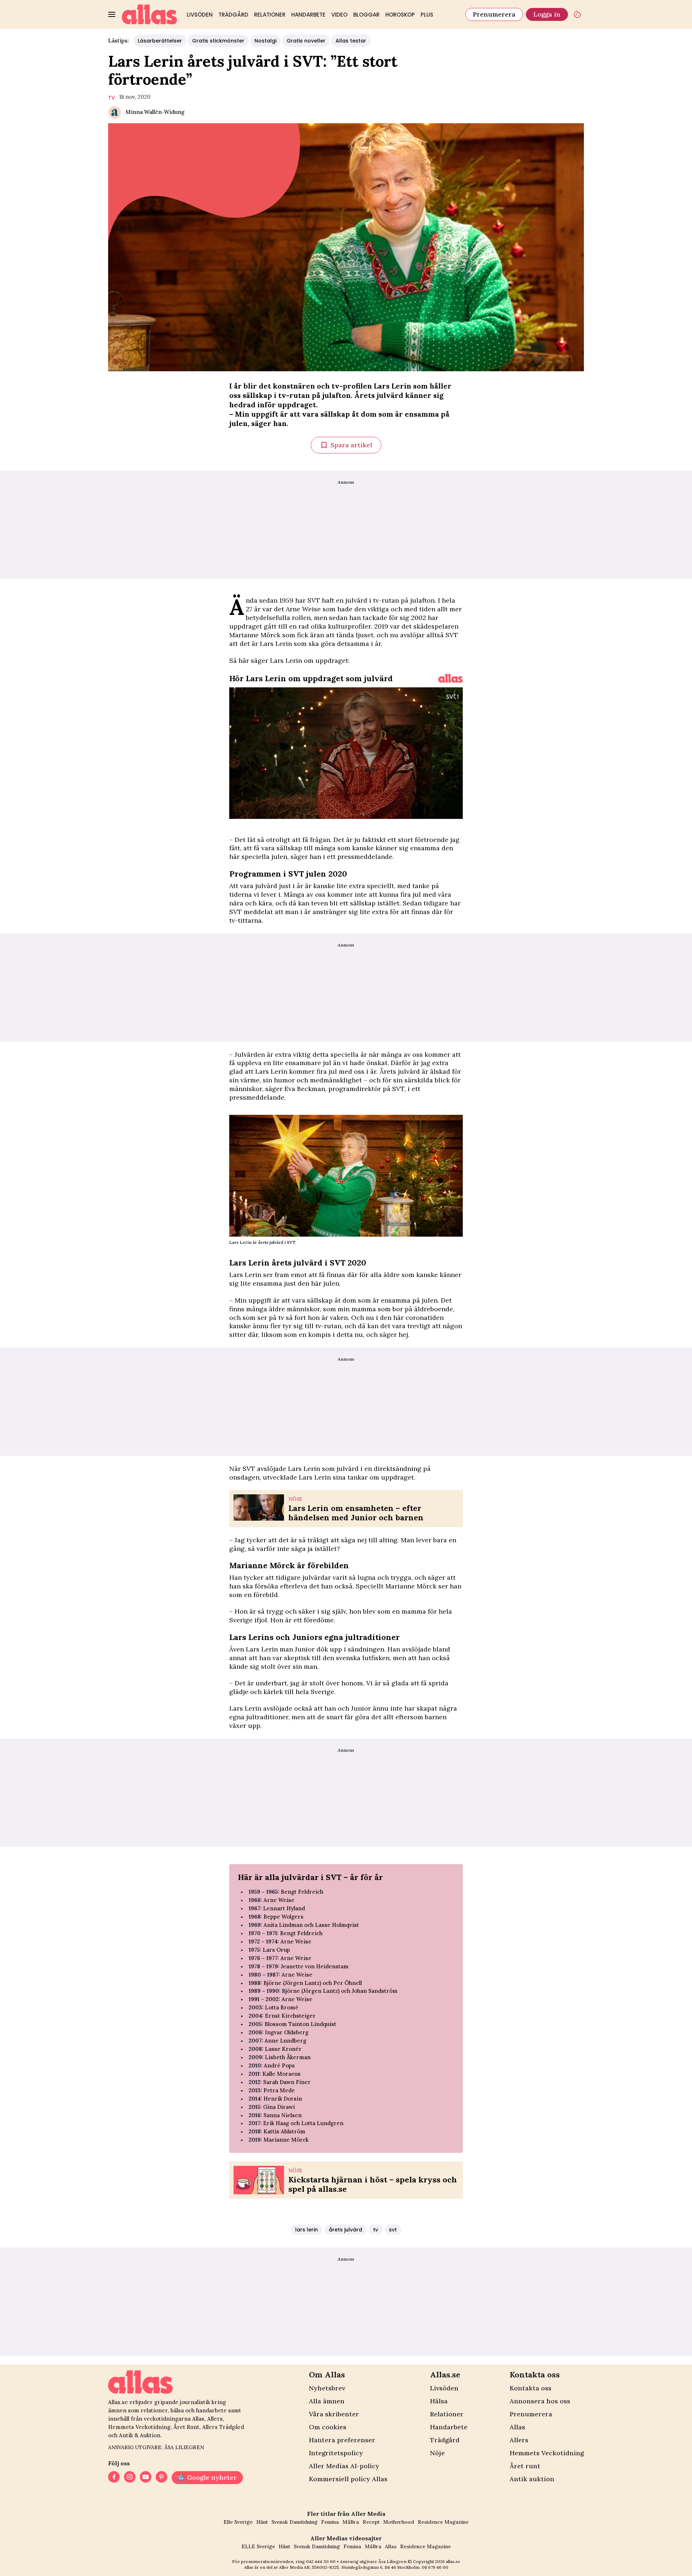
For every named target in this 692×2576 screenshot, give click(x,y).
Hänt (262, 2522)
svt (393, 2230)
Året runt (525, 2466)
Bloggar (366, 15)
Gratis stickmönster (218, 41)
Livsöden (200, 15)
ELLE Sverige (258, 2546)
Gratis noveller (306, 41)
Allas (517, 2427)
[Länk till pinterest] (161, 2478)
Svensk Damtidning (294, 2522)
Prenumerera (494, 14)
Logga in (547, 14)
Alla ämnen (327, 2401)
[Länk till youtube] (146, 2478)
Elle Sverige (238, 2522)
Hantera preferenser (342, 2440)
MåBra (351, 2522)
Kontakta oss (531, 2388)
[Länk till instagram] (130, 2478)
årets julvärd (345, 2230)
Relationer (270, 15)
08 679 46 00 (435, 2567)
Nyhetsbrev (327, 2388)
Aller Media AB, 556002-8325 (309, 2567)
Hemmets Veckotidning (547, 2453)
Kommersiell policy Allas (348, 2479)
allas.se (453, 2561)
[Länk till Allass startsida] (150, 14)
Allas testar (351, 41)
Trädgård (233, 15)
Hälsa (439, 2401)
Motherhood (399, 2522)
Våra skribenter (334, 2414)
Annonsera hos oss (540, 2401)
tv (112, 98)
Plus (427, 15)
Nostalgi (265, 41)
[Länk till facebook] (114, 2478)
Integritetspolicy (336, 2453)
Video (339, 15)
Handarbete (308, 15)
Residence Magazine (443, 2522)
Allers (519, 2440)
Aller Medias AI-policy (344, 2466)
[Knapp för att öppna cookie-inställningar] (577, 14)
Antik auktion (532, 2479)
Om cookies (328, 2427)
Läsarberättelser (160, 41)
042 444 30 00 (321, 2561)
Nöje (437, 2453)
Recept (371, 2522)
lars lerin (307, 2230)
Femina (330, 2522)
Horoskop (400, 15)
